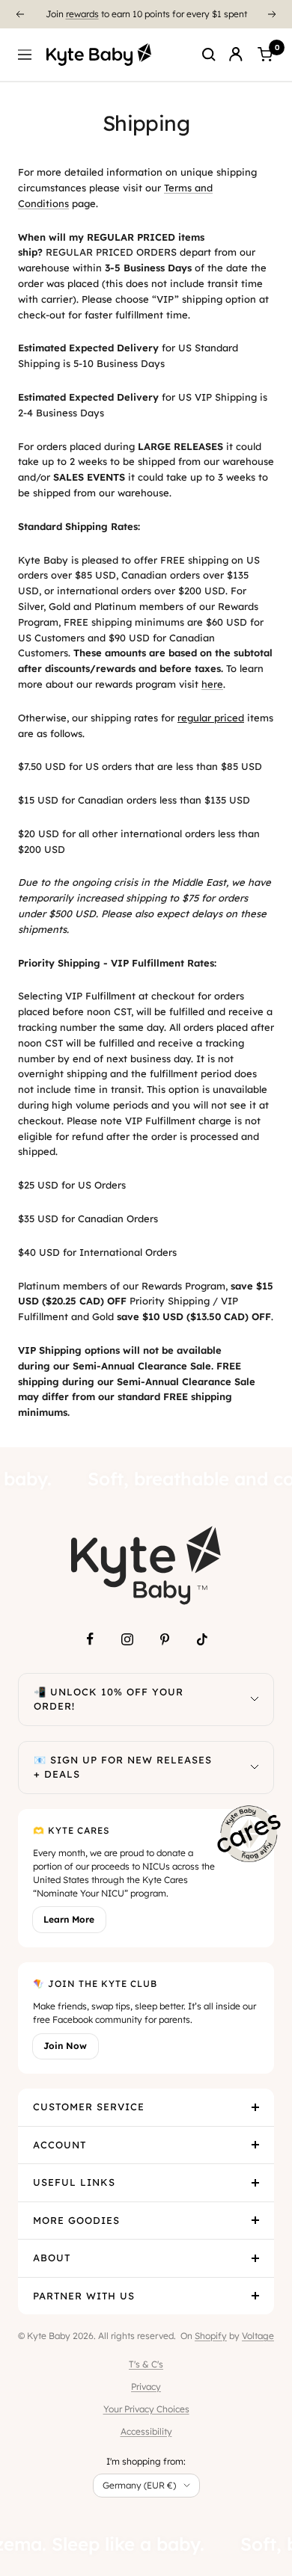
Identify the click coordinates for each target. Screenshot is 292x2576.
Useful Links (74, 2182)
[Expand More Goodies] (255, 2221)
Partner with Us (84, 2296)
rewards (82, 9)
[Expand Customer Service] (255, 2107)
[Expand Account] (255, 2145)
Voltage (258, 2336)
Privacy (146, 2387)
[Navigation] (25, 55)
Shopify (211, 2336)
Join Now (65, 2046)
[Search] (209, 55)
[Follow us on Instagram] (127, 1639)
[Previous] (19, 14)
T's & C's (146, 2364)
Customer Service (89, 2107)
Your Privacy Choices (146, 2409)
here (212, 684)
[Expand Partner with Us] (255, 2296)
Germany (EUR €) (139, 2485)
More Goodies (76, 2220)
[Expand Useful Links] (255, 2183)
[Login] (236, 55)
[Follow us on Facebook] (90, 1639)
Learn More (69, 1919)
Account (60, 2145)
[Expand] (255, 1700)
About (52, 2258)
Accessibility (146, 2431)
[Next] (273, 14)
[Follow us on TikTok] (202, 1639)
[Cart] (265, 55)
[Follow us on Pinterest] (165, 1639)
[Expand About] (255, 2258)
